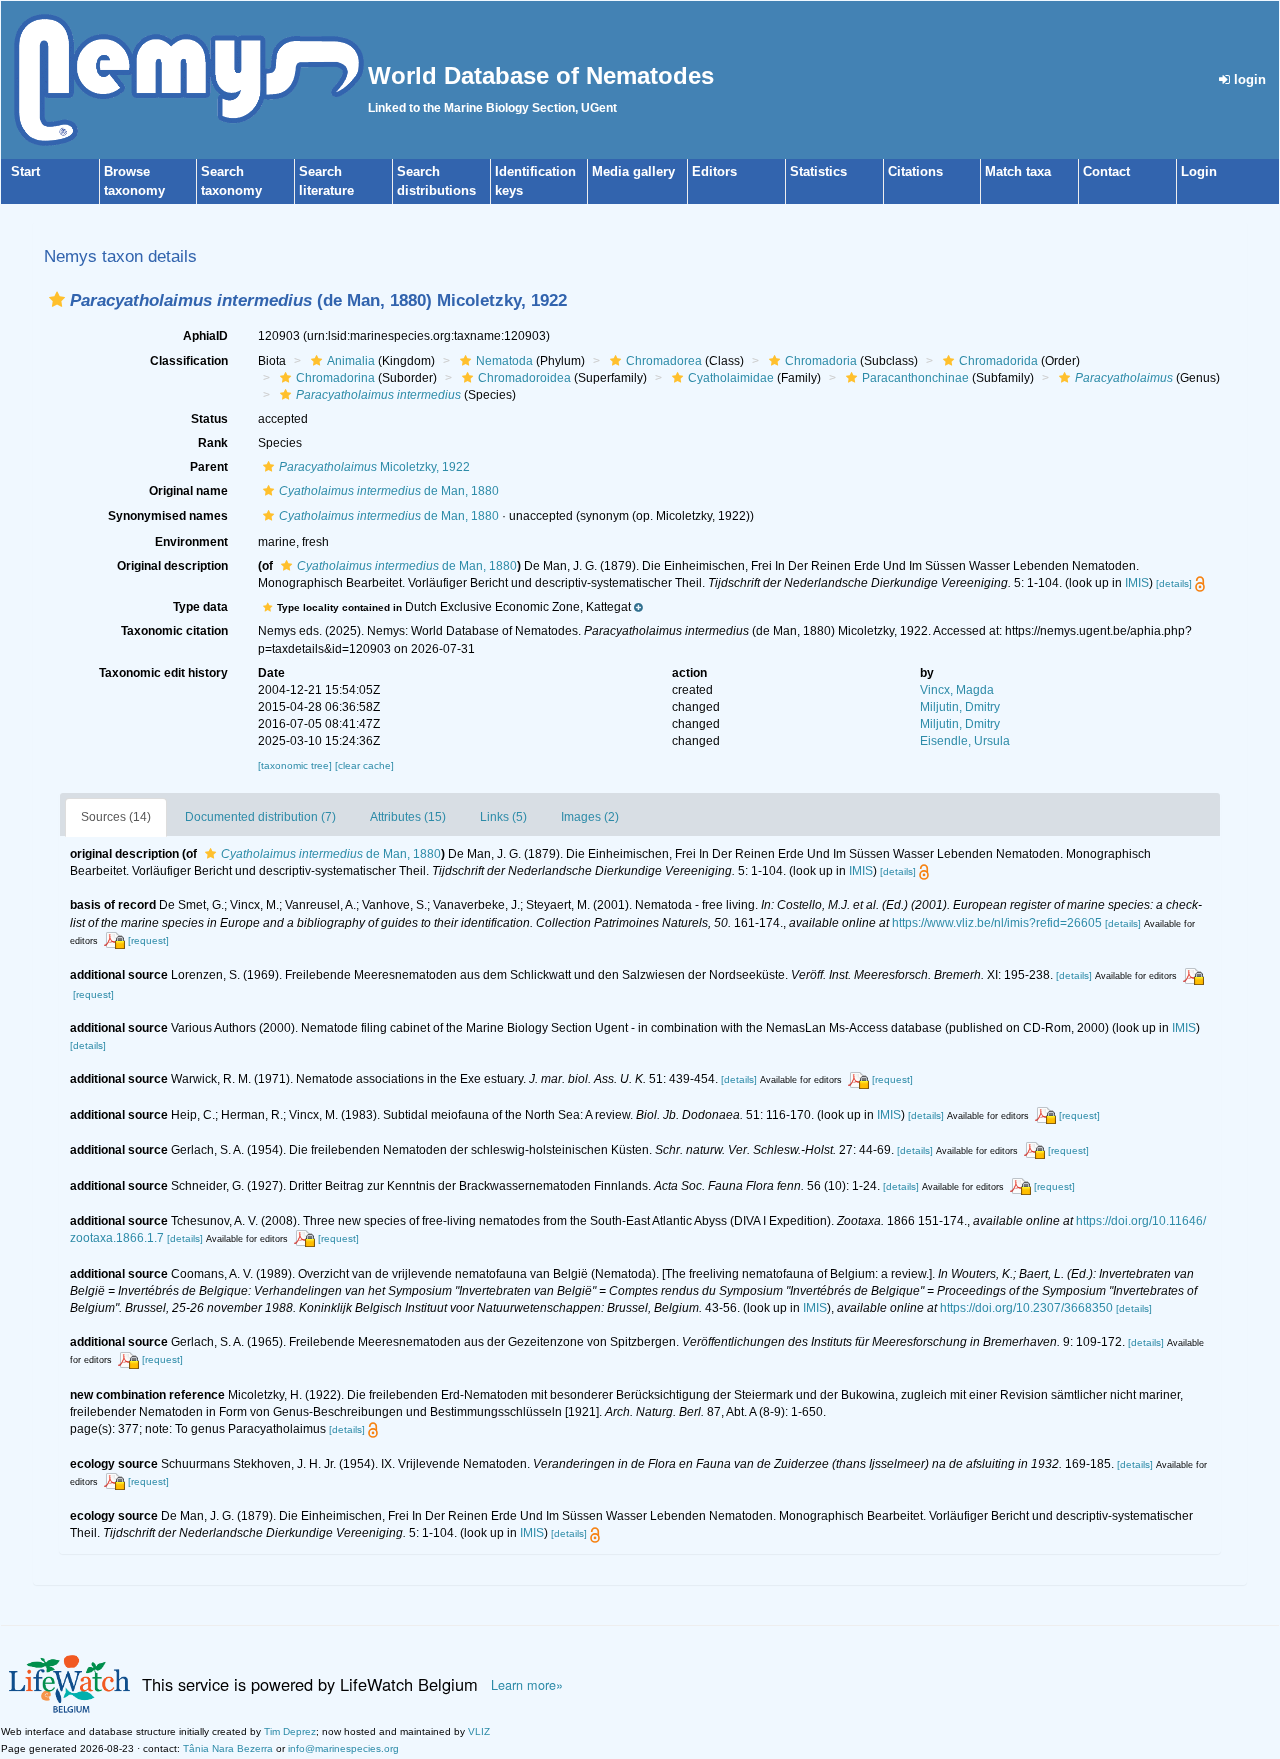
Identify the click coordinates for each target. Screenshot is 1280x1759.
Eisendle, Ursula (965, 741)
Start (25, 171)
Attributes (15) (408, 817)
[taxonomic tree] (296, 765)
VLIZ (479, 1731)
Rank (213, 443)
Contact (1106, 171)
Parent (209, 467)
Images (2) (590, 817)
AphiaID (205, 336)
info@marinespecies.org (343, 1748)
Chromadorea (664, 361)
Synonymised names (168, 516)
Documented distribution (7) (260, 817)
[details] (1174, 583)
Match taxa (1018, 171)
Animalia (351, 361)
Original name (188, 491)
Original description (172, 566)
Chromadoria (821, 361)
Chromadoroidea (524, 378)
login (1248, 79)
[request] (148, 940)
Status (209, 419)
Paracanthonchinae (915, 378)
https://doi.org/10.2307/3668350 (1026, 1308)
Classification (189, 361)
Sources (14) (116, 817)
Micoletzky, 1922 (374, 467)
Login (1199, 171)
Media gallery (633, 171)
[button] (57, 299)
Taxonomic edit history (163, 673)
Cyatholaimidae (731, 378)
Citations (915, 171)
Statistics (818, 171)
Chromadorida (998, 361)
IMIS (1137, 583)
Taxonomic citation (174, 631)
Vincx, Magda (957, 690)
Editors (714, 171)
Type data (200, 607)
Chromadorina (335, 378)
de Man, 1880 (389, 491)
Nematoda (504, 361)
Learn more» (527, 1685)
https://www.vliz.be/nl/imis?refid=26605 (997, 923)
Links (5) (503, 817)
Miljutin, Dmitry (960, 707)
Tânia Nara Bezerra (228, 1748)
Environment (191, 542)
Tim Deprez (290, 1731)
